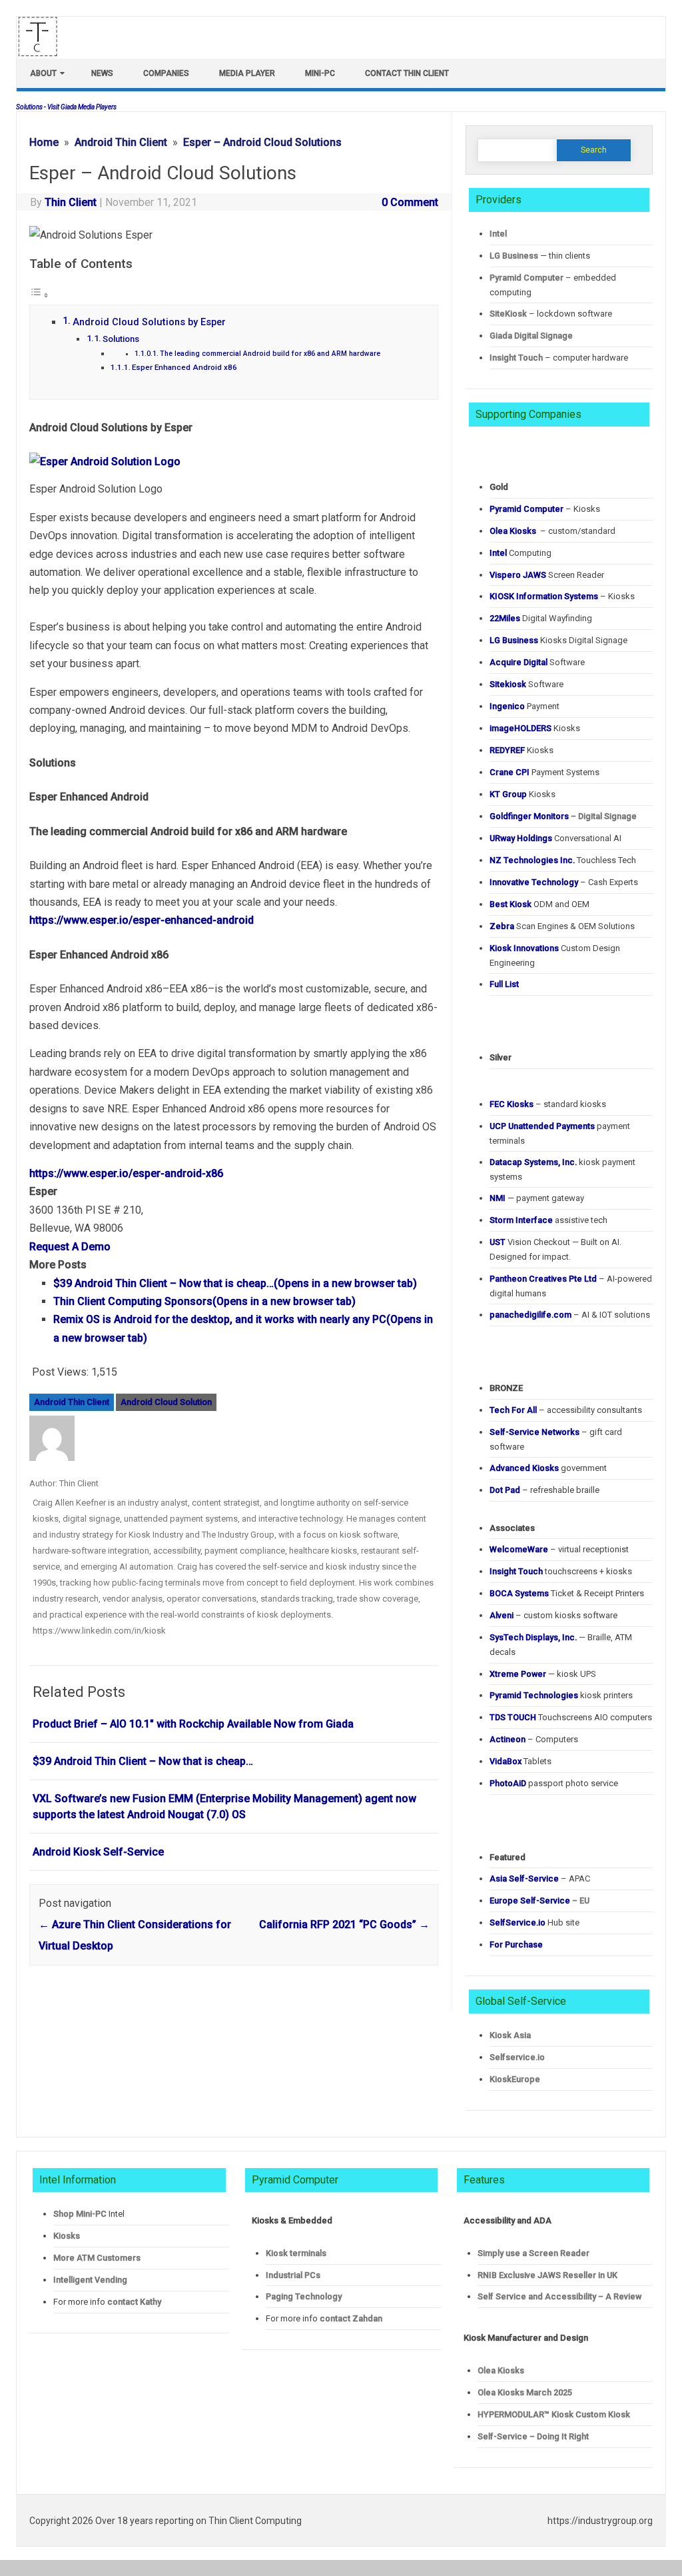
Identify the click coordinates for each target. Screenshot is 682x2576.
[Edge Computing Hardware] (45, 53)
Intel (498, 234)
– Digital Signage (563, 816)
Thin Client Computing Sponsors (204, 1301)
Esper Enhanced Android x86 (184, 367)
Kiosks (67, 2236)
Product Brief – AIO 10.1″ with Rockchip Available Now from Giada (193, 1724)
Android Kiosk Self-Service (98, 1852)
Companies (166, 73)
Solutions (121, 339)
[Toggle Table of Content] (39, 295)
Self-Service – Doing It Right (533, 2436)
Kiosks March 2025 (525, 2392)
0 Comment (410, 202)
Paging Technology (304, 2296)
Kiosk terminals (296, 2253)
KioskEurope (515, 2079)
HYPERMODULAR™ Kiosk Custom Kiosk (554, 2414)
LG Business (514, 256)
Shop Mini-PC (80, 2214)
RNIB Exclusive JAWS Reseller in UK (547, 2275)
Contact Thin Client (407, 73)
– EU (539, 1901)
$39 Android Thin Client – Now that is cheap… (235, 1283)
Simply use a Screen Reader (533, 2253)
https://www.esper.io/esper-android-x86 (126, 1173)
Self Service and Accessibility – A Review (559, 2296)
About (43, 73)
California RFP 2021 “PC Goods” (344, 1925)
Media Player (247, 73)
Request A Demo (70, 1247)
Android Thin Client (72, 1402)
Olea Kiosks (501, 2370)
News (102, 73)
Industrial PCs (293, 2275)
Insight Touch (516, 358)
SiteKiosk (508, 314)
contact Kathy (134, 2302)
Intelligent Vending (90, 2280)
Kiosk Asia (510, 2035)
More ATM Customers (97, 2258)
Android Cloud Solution (166, 1402)
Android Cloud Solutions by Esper (149, 322)
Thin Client (71, 202)
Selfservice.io (517, 2057)
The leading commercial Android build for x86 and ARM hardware (270, 354)
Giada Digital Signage (531, 336)
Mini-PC (320, 73)
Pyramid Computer (526, 278)
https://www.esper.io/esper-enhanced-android (142, 920)
